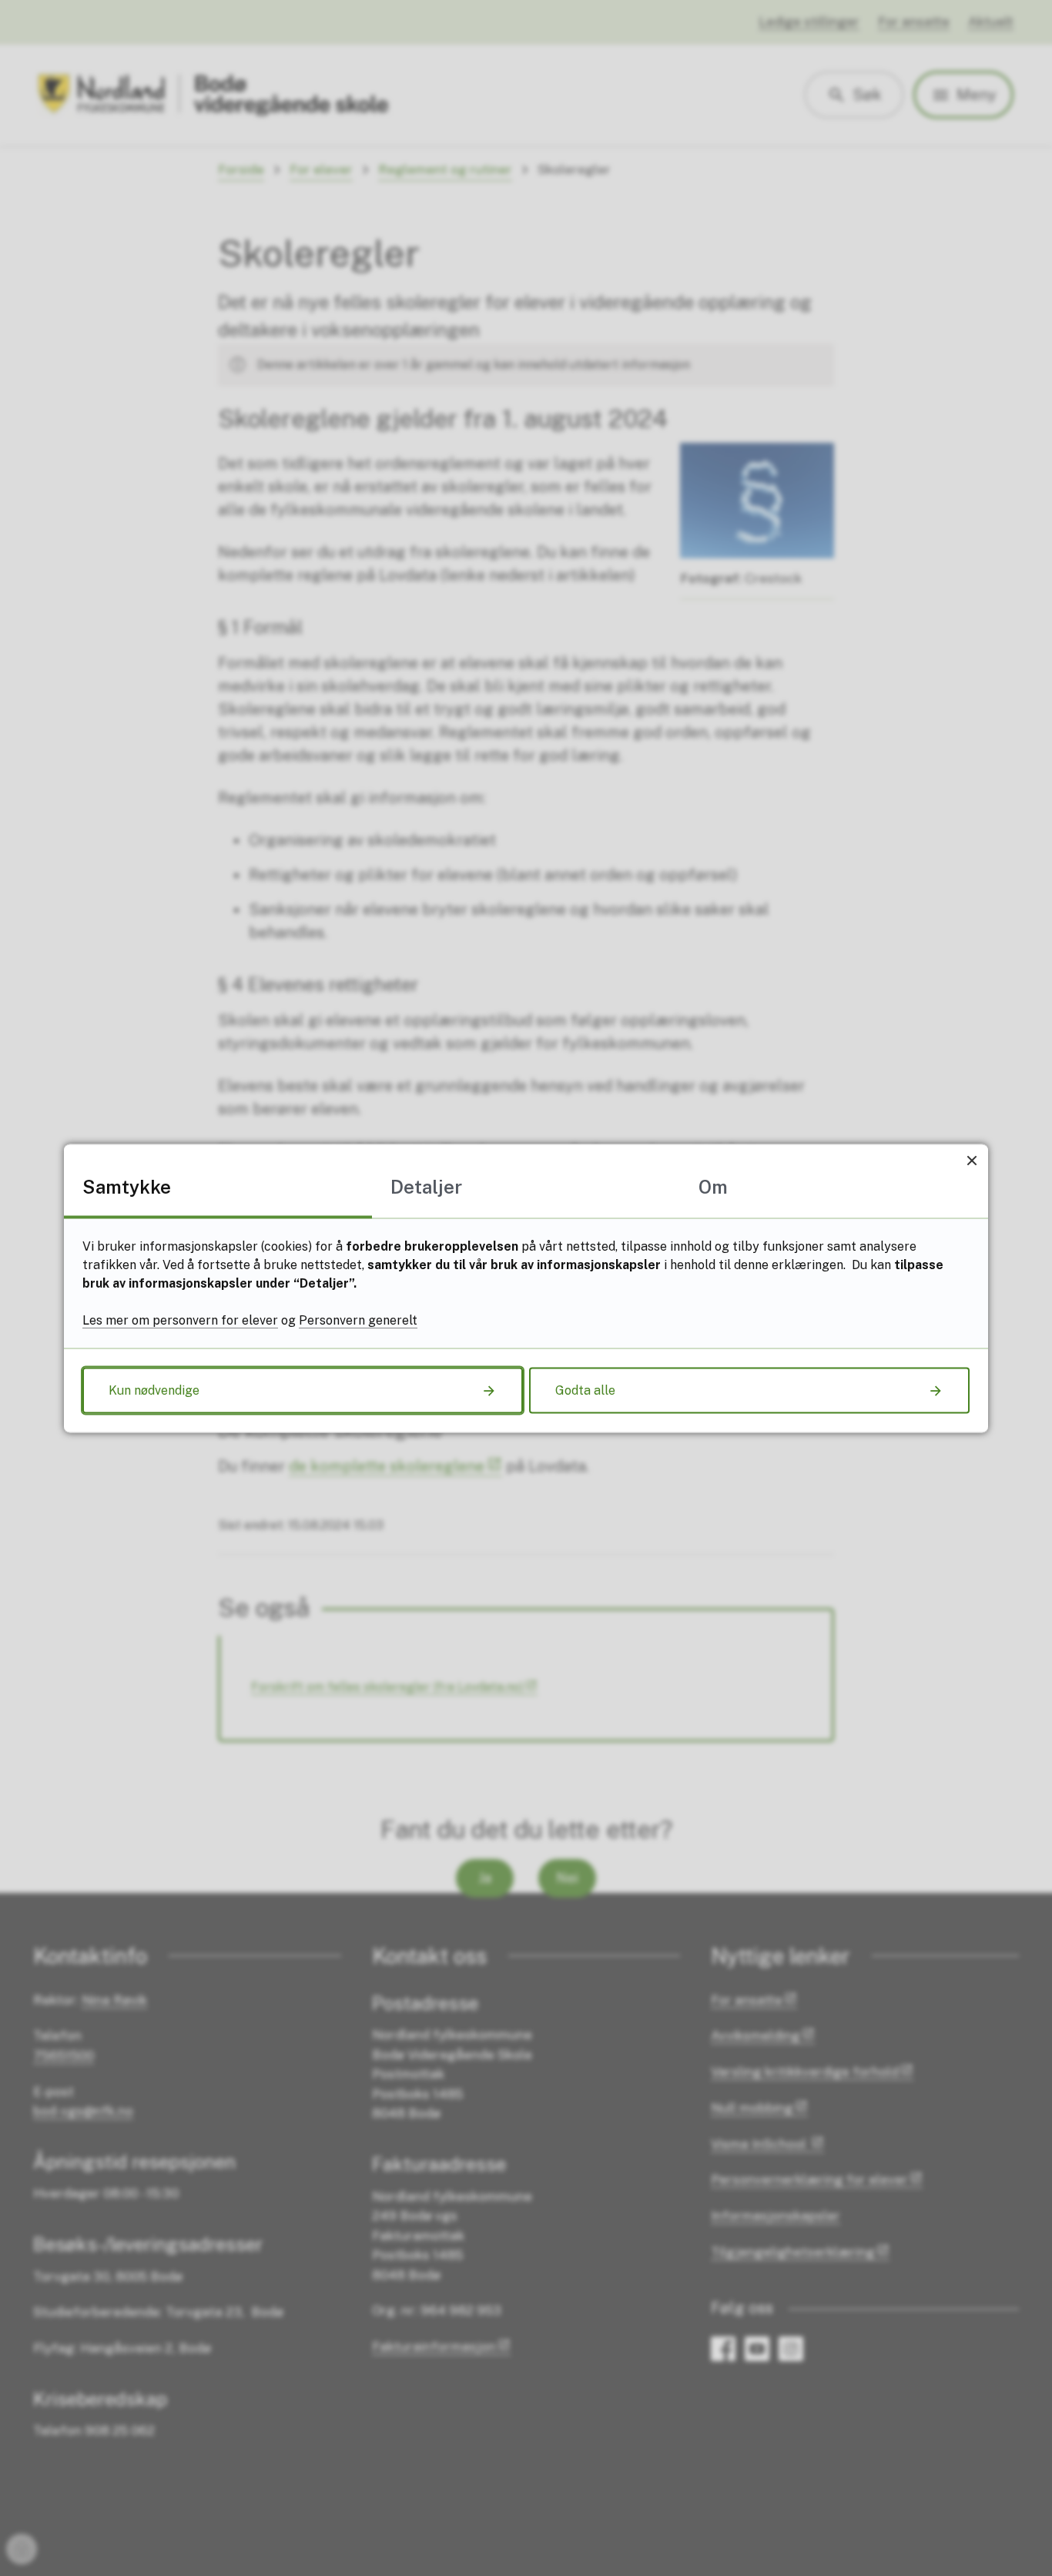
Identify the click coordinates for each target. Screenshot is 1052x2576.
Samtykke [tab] (127, 1186)
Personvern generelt (358, 1320)
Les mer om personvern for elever (180, 1320)
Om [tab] (713, 1186)
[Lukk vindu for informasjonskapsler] (972, 1160)
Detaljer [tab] (426, 1186)
